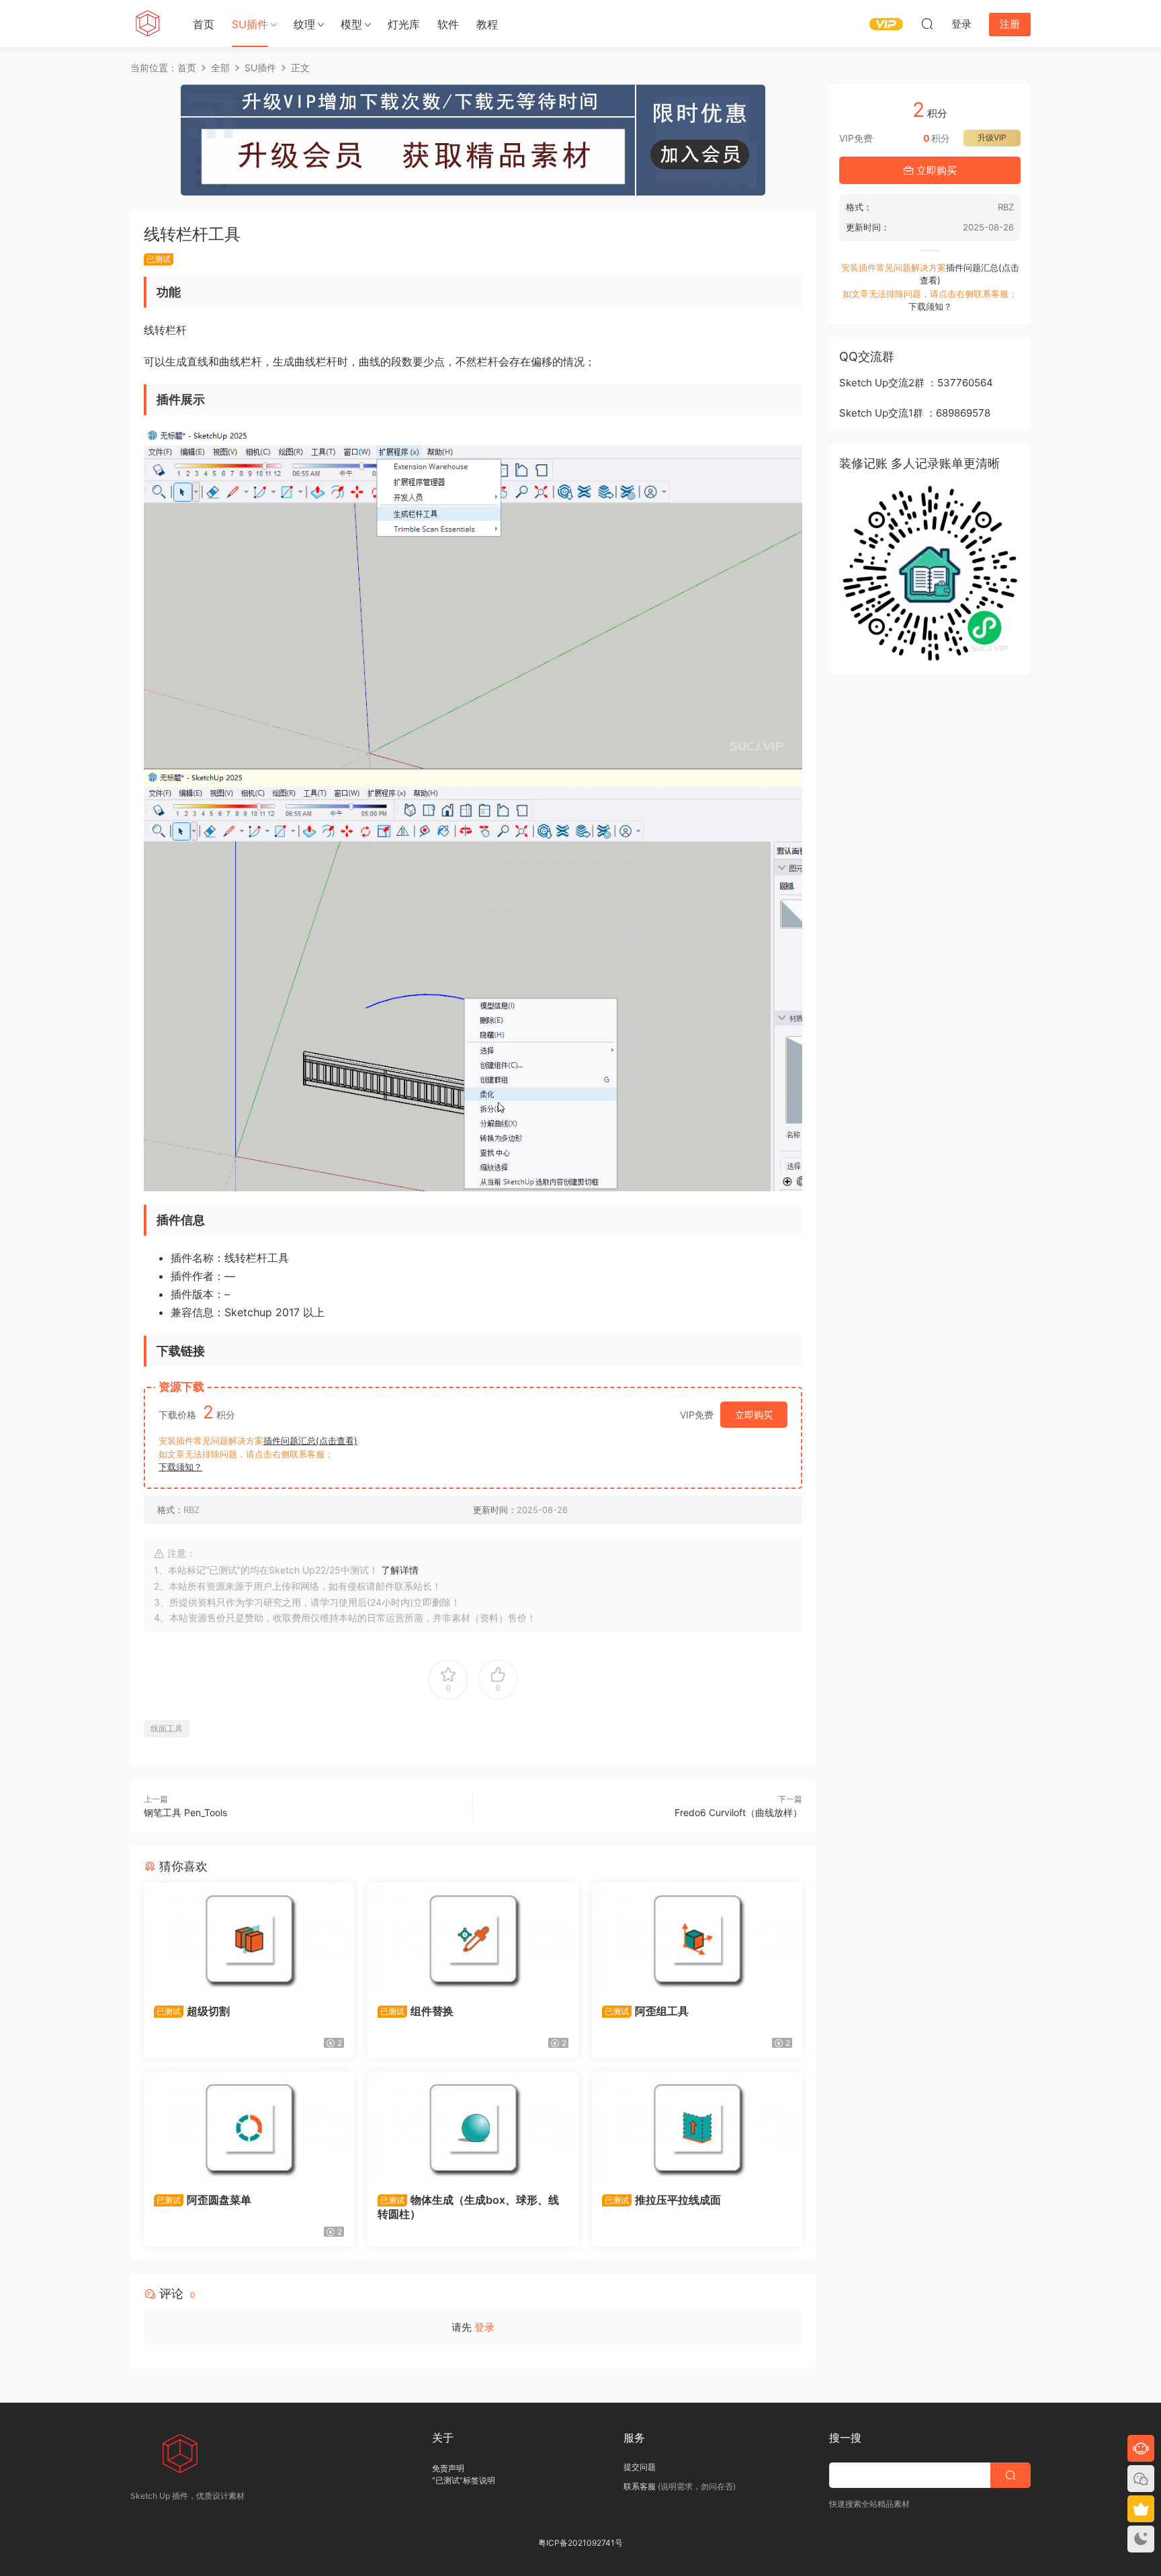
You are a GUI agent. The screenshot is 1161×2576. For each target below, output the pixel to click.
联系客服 (640, 2486)
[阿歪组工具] (697, 1938)
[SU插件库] (147, 24)
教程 (487, 24)
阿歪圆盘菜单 (204, 2200)
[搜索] (927, 24)
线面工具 (167, 1728)
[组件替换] (473, 1938)
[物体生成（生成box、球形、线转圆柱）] (473, 2127)
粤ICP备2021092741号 (580, 2543)
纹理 (304, 24)
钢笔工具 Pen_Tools (185, 1812)
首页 (204, 24)
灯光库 (404, 24)
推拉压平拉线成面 (663, 2200)
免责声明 (448, 2468)
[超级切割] (249, 1938)
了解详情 (400, 1570)
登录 (484, 2327)
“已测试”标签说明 (464, 2480)
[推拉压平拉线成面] (697, 2127)
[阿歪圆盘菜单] (249, 2127)
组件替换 (417, 2011)
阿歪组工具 (647, 2011)
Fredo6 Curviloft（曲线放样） (738, 1812)
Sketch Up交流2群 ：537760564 (916, 383)
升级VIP (992, 137)
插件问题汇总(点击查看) (310, 1441)
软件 (448, 24)
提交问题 (640, 2467)
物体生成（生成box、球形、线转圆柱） (468, 2206)
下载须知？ (180, 1467)
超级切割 (193, 2011)
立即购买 (754, 1415)
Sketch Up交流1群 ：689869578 (915, 413)
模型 (351, 24)
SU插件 (250, 24)
